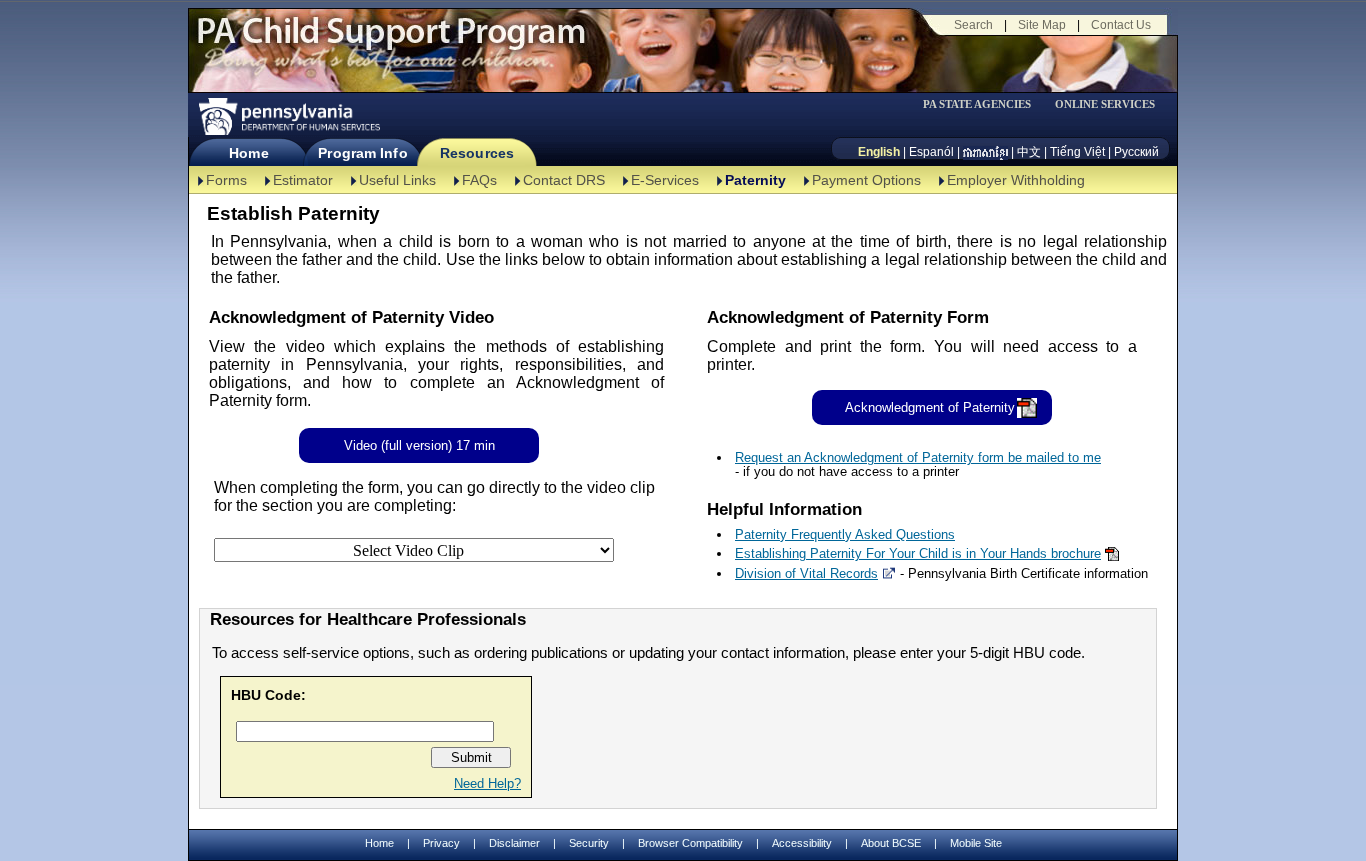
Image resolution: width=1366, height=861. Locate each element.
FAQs (479, 180)
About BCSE (891, 843)
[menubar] (984, 104)
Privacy (441, 843)
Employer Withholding (1016, 180)
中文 (1029, 152)
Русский (1136, 152)
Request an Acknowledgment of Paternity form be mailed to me (918, 457)
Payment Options (866, 180)
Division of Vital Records (806, 573)
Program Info (362, 153)
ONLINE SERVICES (1105, 104)
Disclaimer (514, 843)
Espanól (931, 152)
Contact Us (1121, 25)
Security (589, 843)
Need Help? (487, 783)
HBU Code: (268, 695)
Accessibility (802, 843)
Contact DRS (564, 180)
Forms (226, 180)
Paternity (755, 180)
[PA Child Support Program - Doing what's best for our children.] (391, 43)
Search (973, 25)
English (879, 152)
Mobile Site (976, 843)
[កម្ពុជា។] (985, 152)
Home (248, 153)
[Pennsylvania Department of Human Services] (288, 116)
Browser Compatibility (690, 843)
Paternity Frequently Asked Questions (845, 534)
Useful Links (397, 180)
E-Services (665, 180)
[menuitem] (984, 104)
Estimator (303, 180)
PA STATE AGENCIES (977, 104)
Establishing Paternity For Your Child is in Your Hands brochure (918, 553)
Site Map (1042, 25)
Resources (477, 153)
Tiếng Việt (1077, 152)
